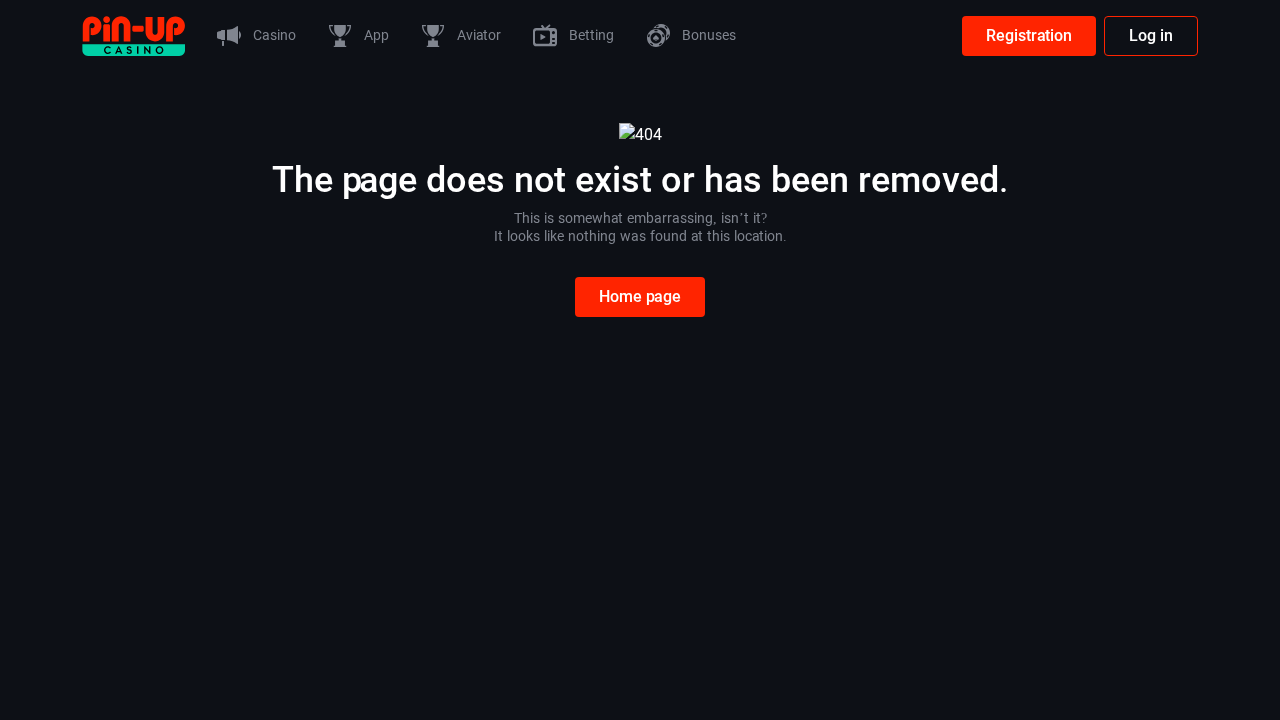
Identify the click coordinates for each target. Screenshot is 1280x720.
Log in (1151, 35)
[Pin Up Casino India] (133, 34)
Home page (640, 296)
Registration (1029, 35)
